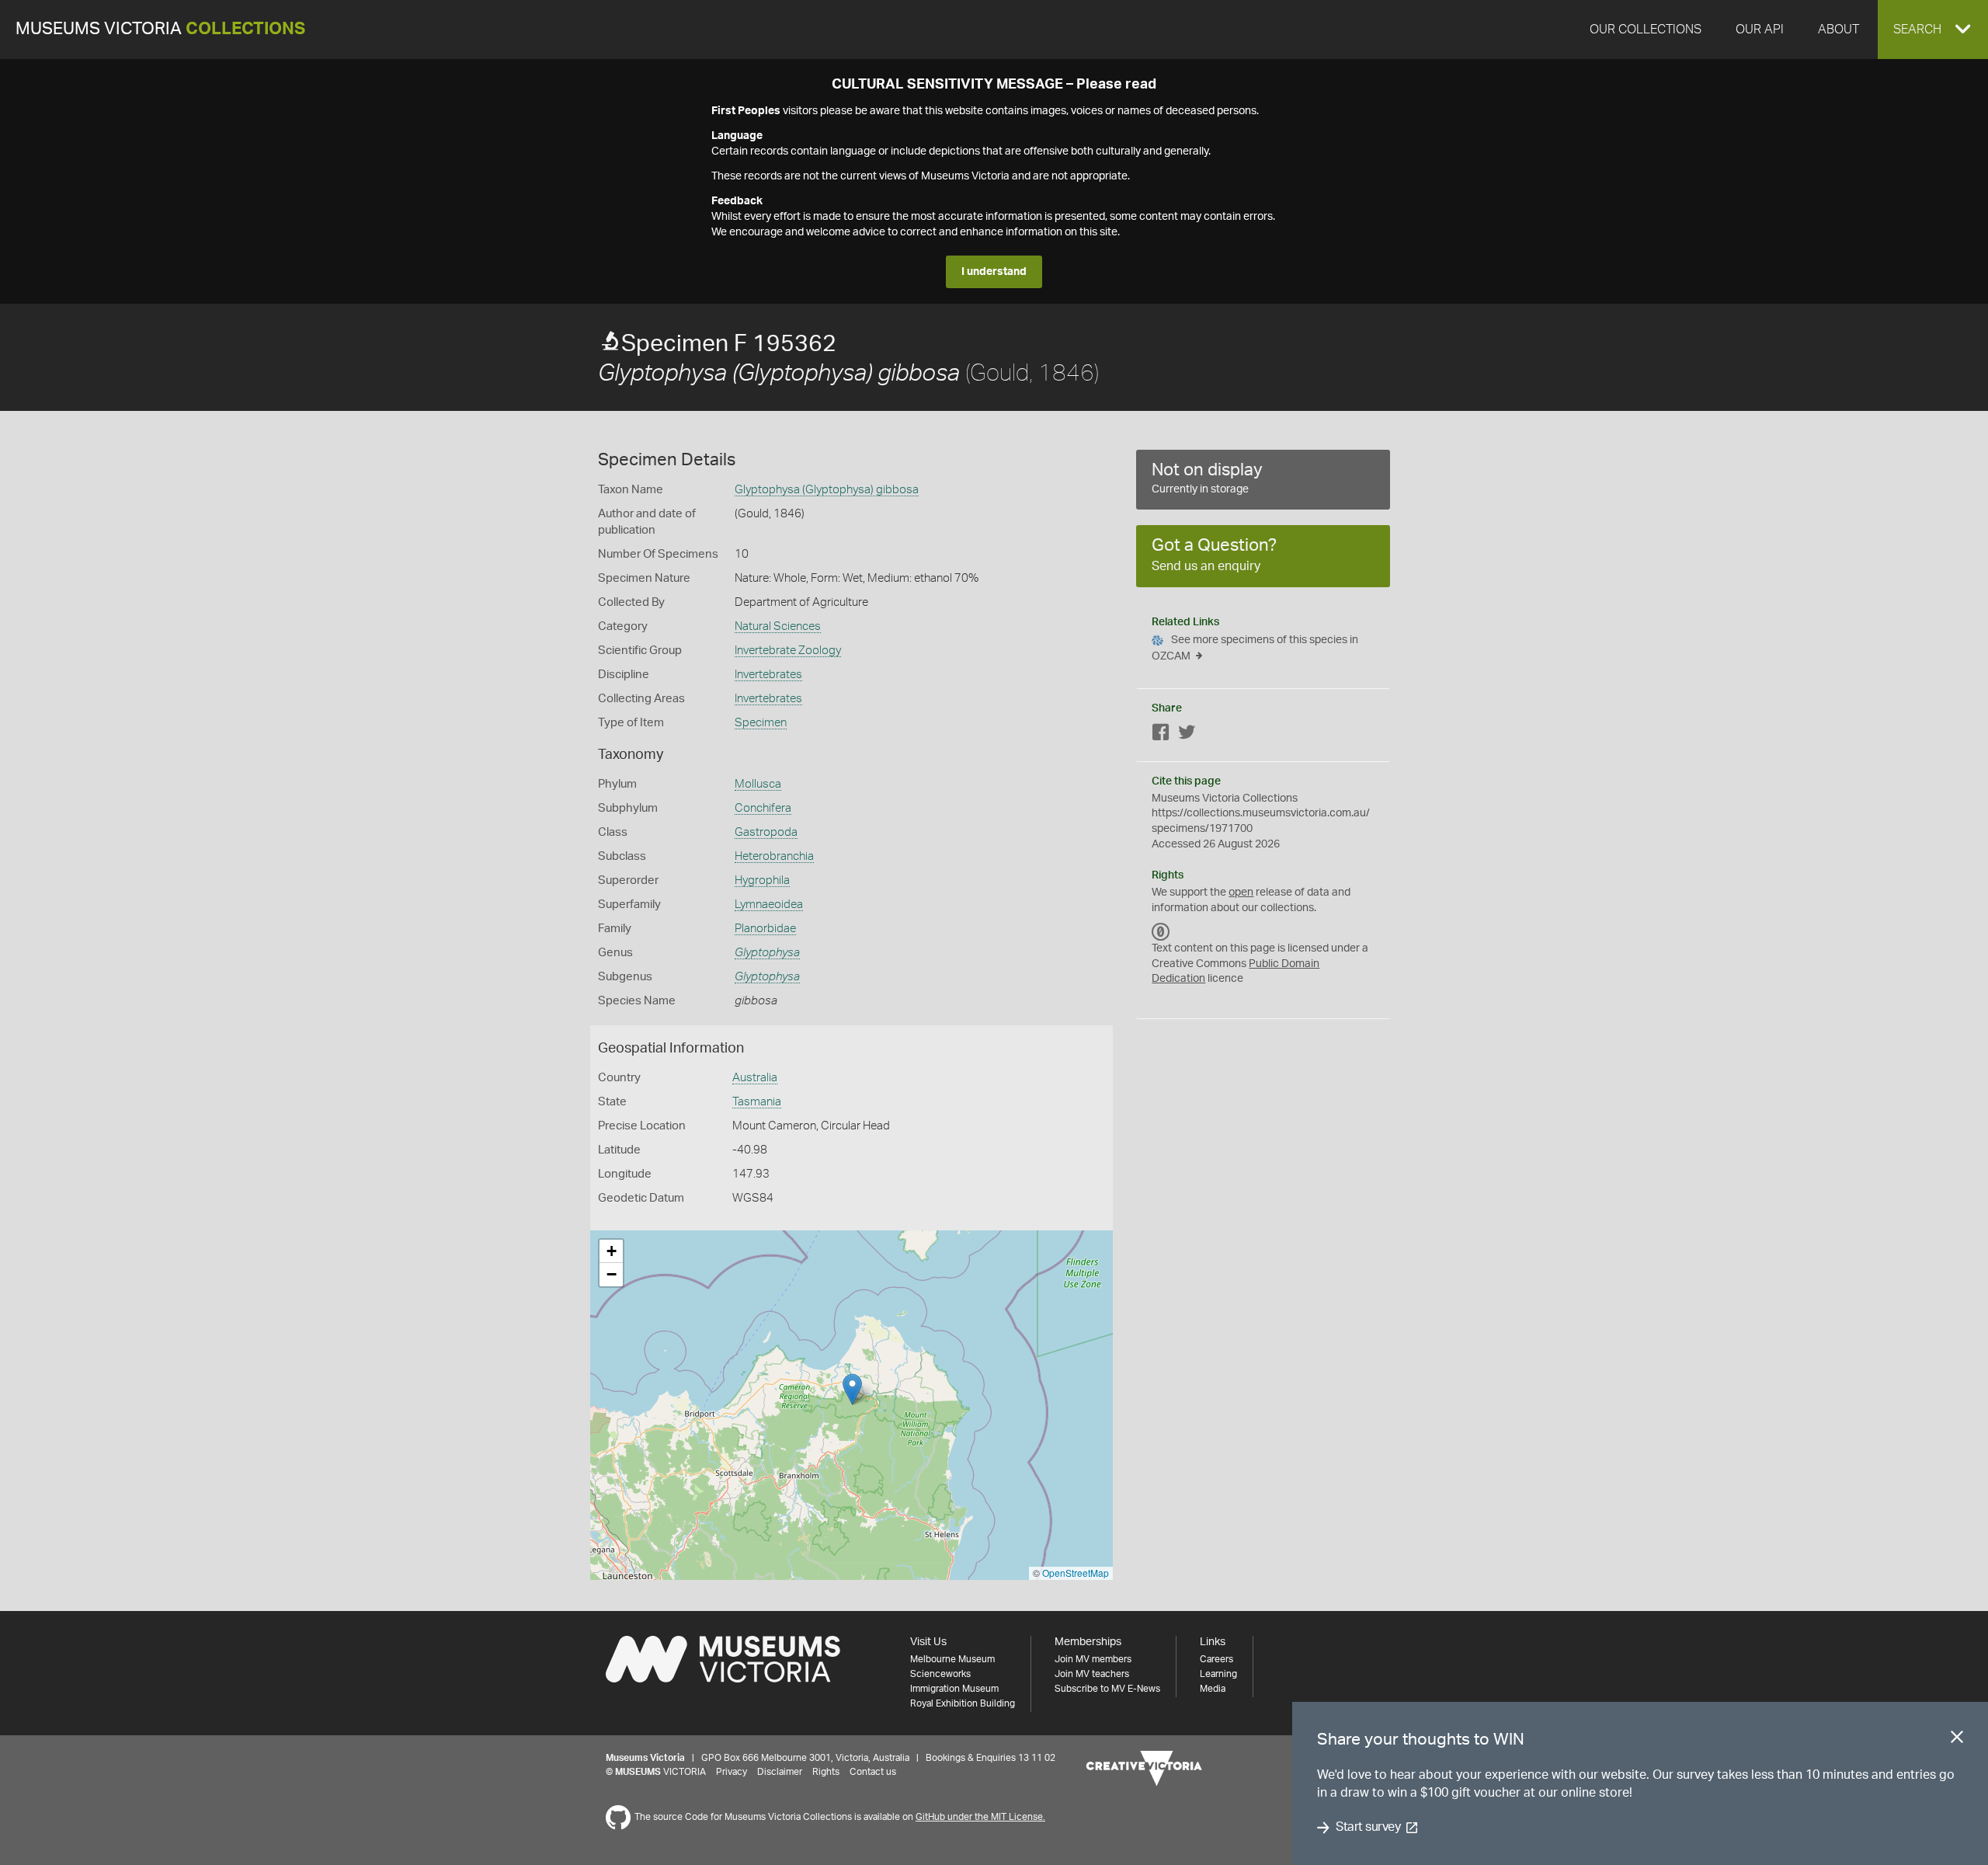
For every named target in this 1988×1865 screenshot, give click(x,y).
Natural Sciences (778, 626)
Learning (1218, 1674)
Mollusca (758, 784)
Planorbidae (765, 929)
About (1839, 30)
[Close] (1957, 1740)
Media (1213, 1689)
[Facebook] (1161, 735)
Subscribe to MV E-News (1107, 1689)
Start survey (1368, 1828)
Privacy (732, 1772)
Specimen (761, 723)
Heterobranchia (774, 856)
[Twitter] (1187, 735)
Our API (1760, 30)
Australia (755, 1078)
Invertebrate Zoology (788, 651)
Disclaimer (780, 1772)
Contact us (873, 1772)
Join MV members (1093, 1659)
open (1241, 892)
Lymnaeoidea (769, 905)
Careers (1216, 1659)
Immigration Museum (954, 1689)
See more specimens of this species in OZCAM (1255, 648)
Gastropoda (766, 832)
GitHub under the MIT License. (980, 1817)
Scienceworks (940, 1674)
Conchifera (763, 808)
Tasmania (757, 1102)
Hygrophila (762, 880)
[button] (1933, 30)
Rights (826, 1772)
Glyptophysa (767, 953)
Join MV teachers (1092, 1674)
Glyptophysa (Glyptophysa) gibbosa (827, 490)
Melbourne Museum (952, 1659)
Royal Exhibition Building (963, 1703)
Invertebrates (768, 675)
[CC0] (1161, 931)
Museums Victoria (160, 29)
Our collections (1646, 30)
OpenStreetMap (1076, 1573)
